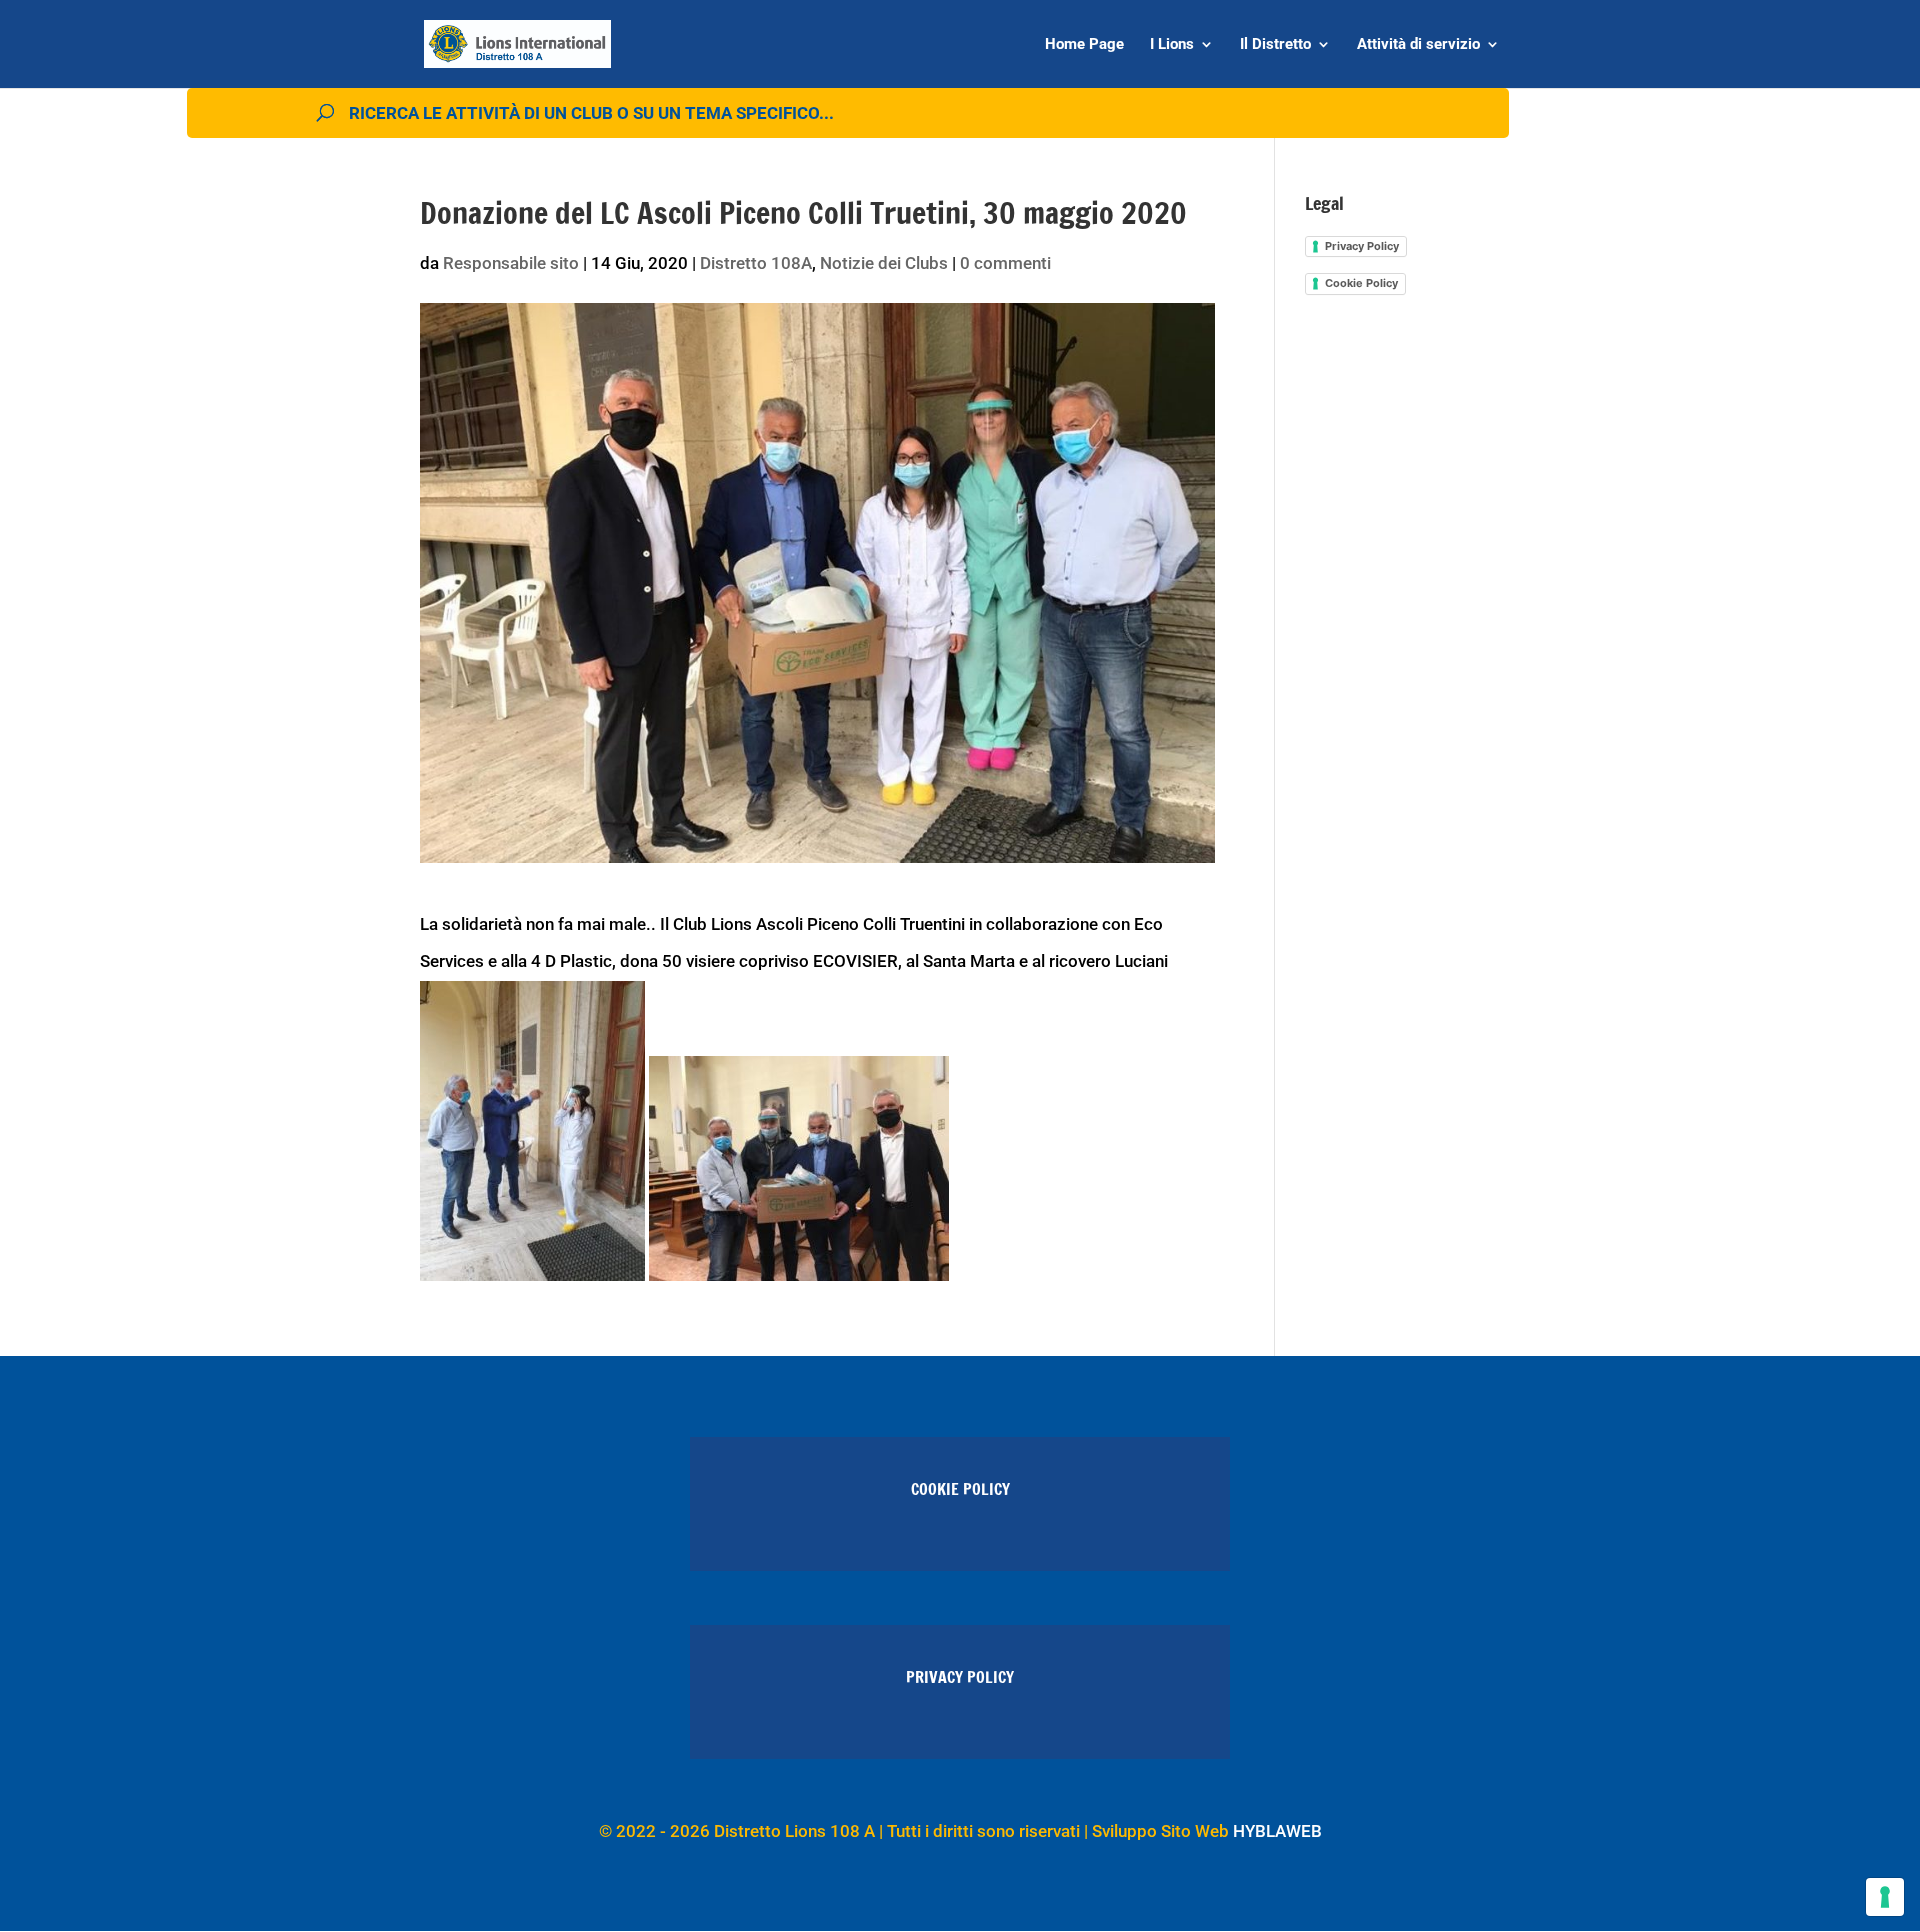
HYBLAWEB (1277, 1831)
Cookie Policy (1361, 283)
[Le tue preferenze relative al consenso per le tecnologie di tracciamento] (1885, 1897)
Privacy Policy (1362, 246)
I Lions (1172, 45)
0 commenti (1005, 263)
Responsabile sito (511, 263)
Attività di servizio (1418, 45)
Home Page (1084, 45)
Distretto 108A (756, 263)
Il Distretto (1275, 45)
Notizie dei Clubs (884, 263)
